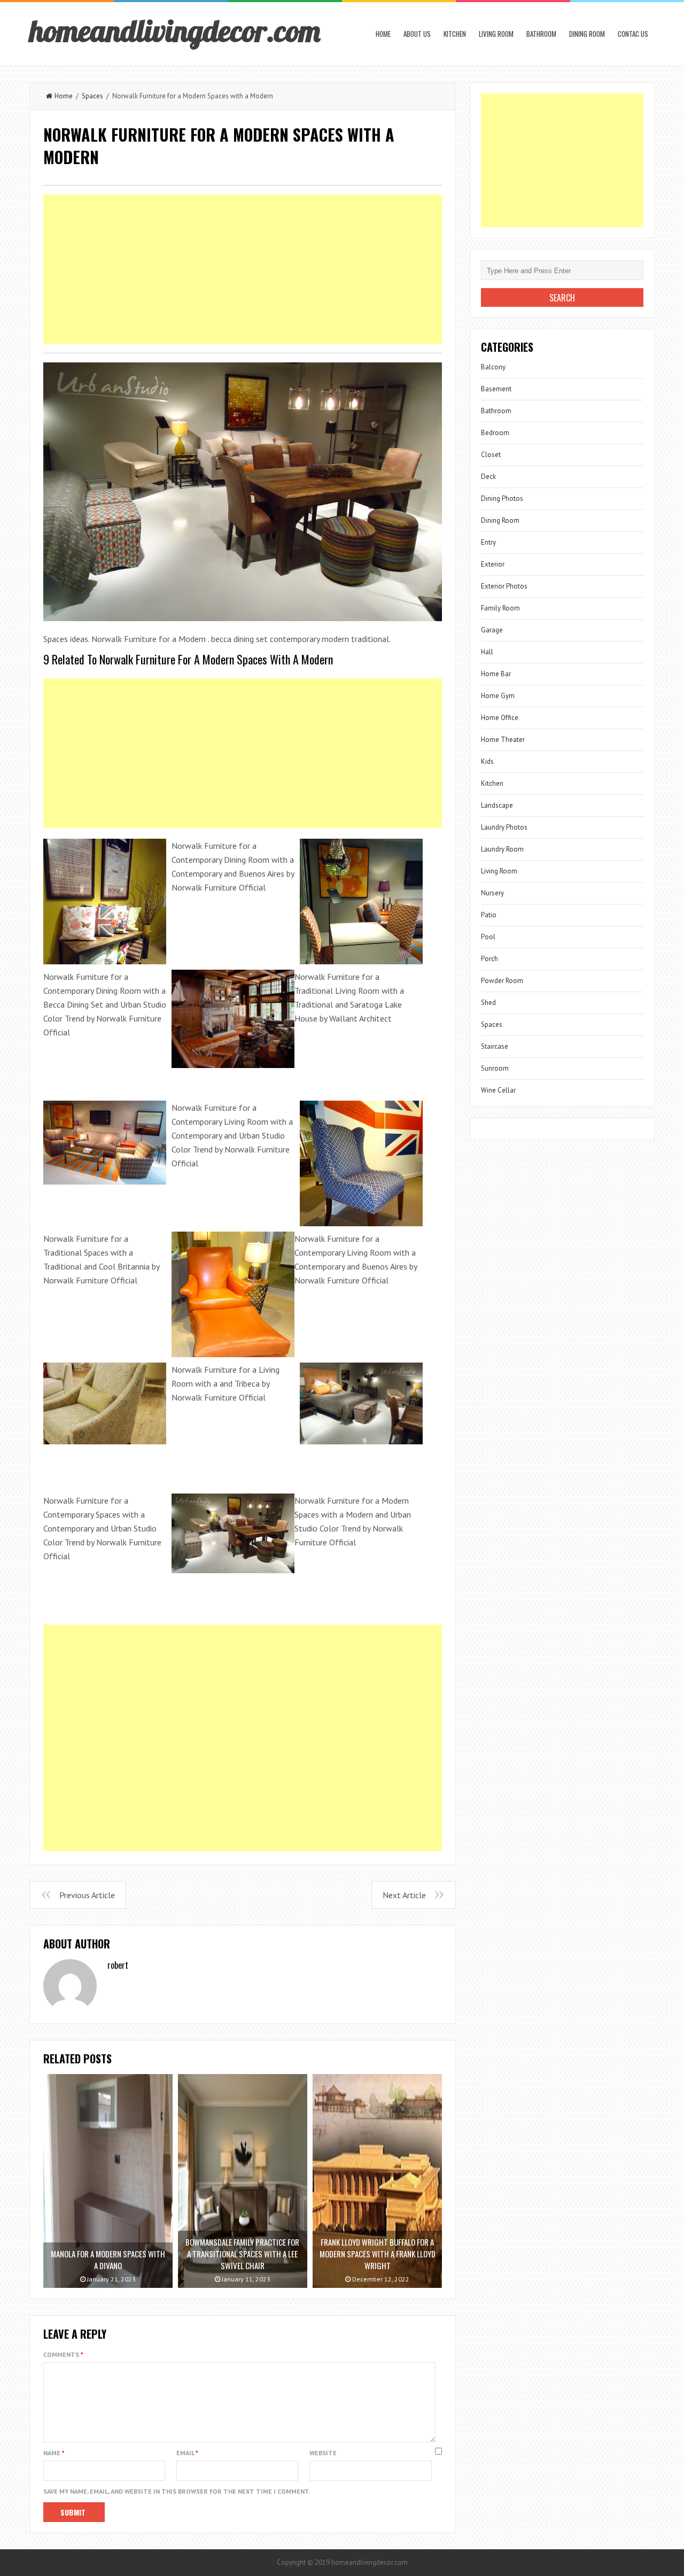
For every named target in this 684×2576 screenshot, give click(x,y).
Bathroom (541, 34)
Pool (488, 937)
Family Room (500, 608)
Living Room (496, 34)
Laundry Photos (504, 827)
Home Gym (498, 696)
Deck (488, 477)
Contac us (633, 34)
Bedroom (495, 433)
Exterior (493, 564)
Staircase (495, 1046)
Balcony (493, 367)
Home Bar (496, 674)
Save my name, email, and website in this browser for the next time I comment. (177, 2491)
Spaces (92, 96)
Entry (488, 542)
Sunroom (495, 1068)
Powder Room (502, 981)
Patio (489, 915)
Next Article (404, 1895)
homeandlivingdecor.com (175, 30)
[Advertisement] (243, 269)
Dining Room (587, 34)
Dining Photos (502, 498)
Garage (492, 630)
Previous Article (87, 1895)
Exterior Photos (504, 586)
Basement (496, 389)
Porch (489, 959)
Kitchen (455, 34)
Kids (487, 761)
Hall (487, 652)
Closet (491, 455)
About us (417, 34)
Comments (63, 2354)
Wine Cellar (498, 1090)
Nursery (492, 893)
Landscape (497, 805)
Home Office (500, 718)
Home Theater (503, 740)
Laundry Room (502, 849)
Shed (488, 1003)
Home (383, 34)
